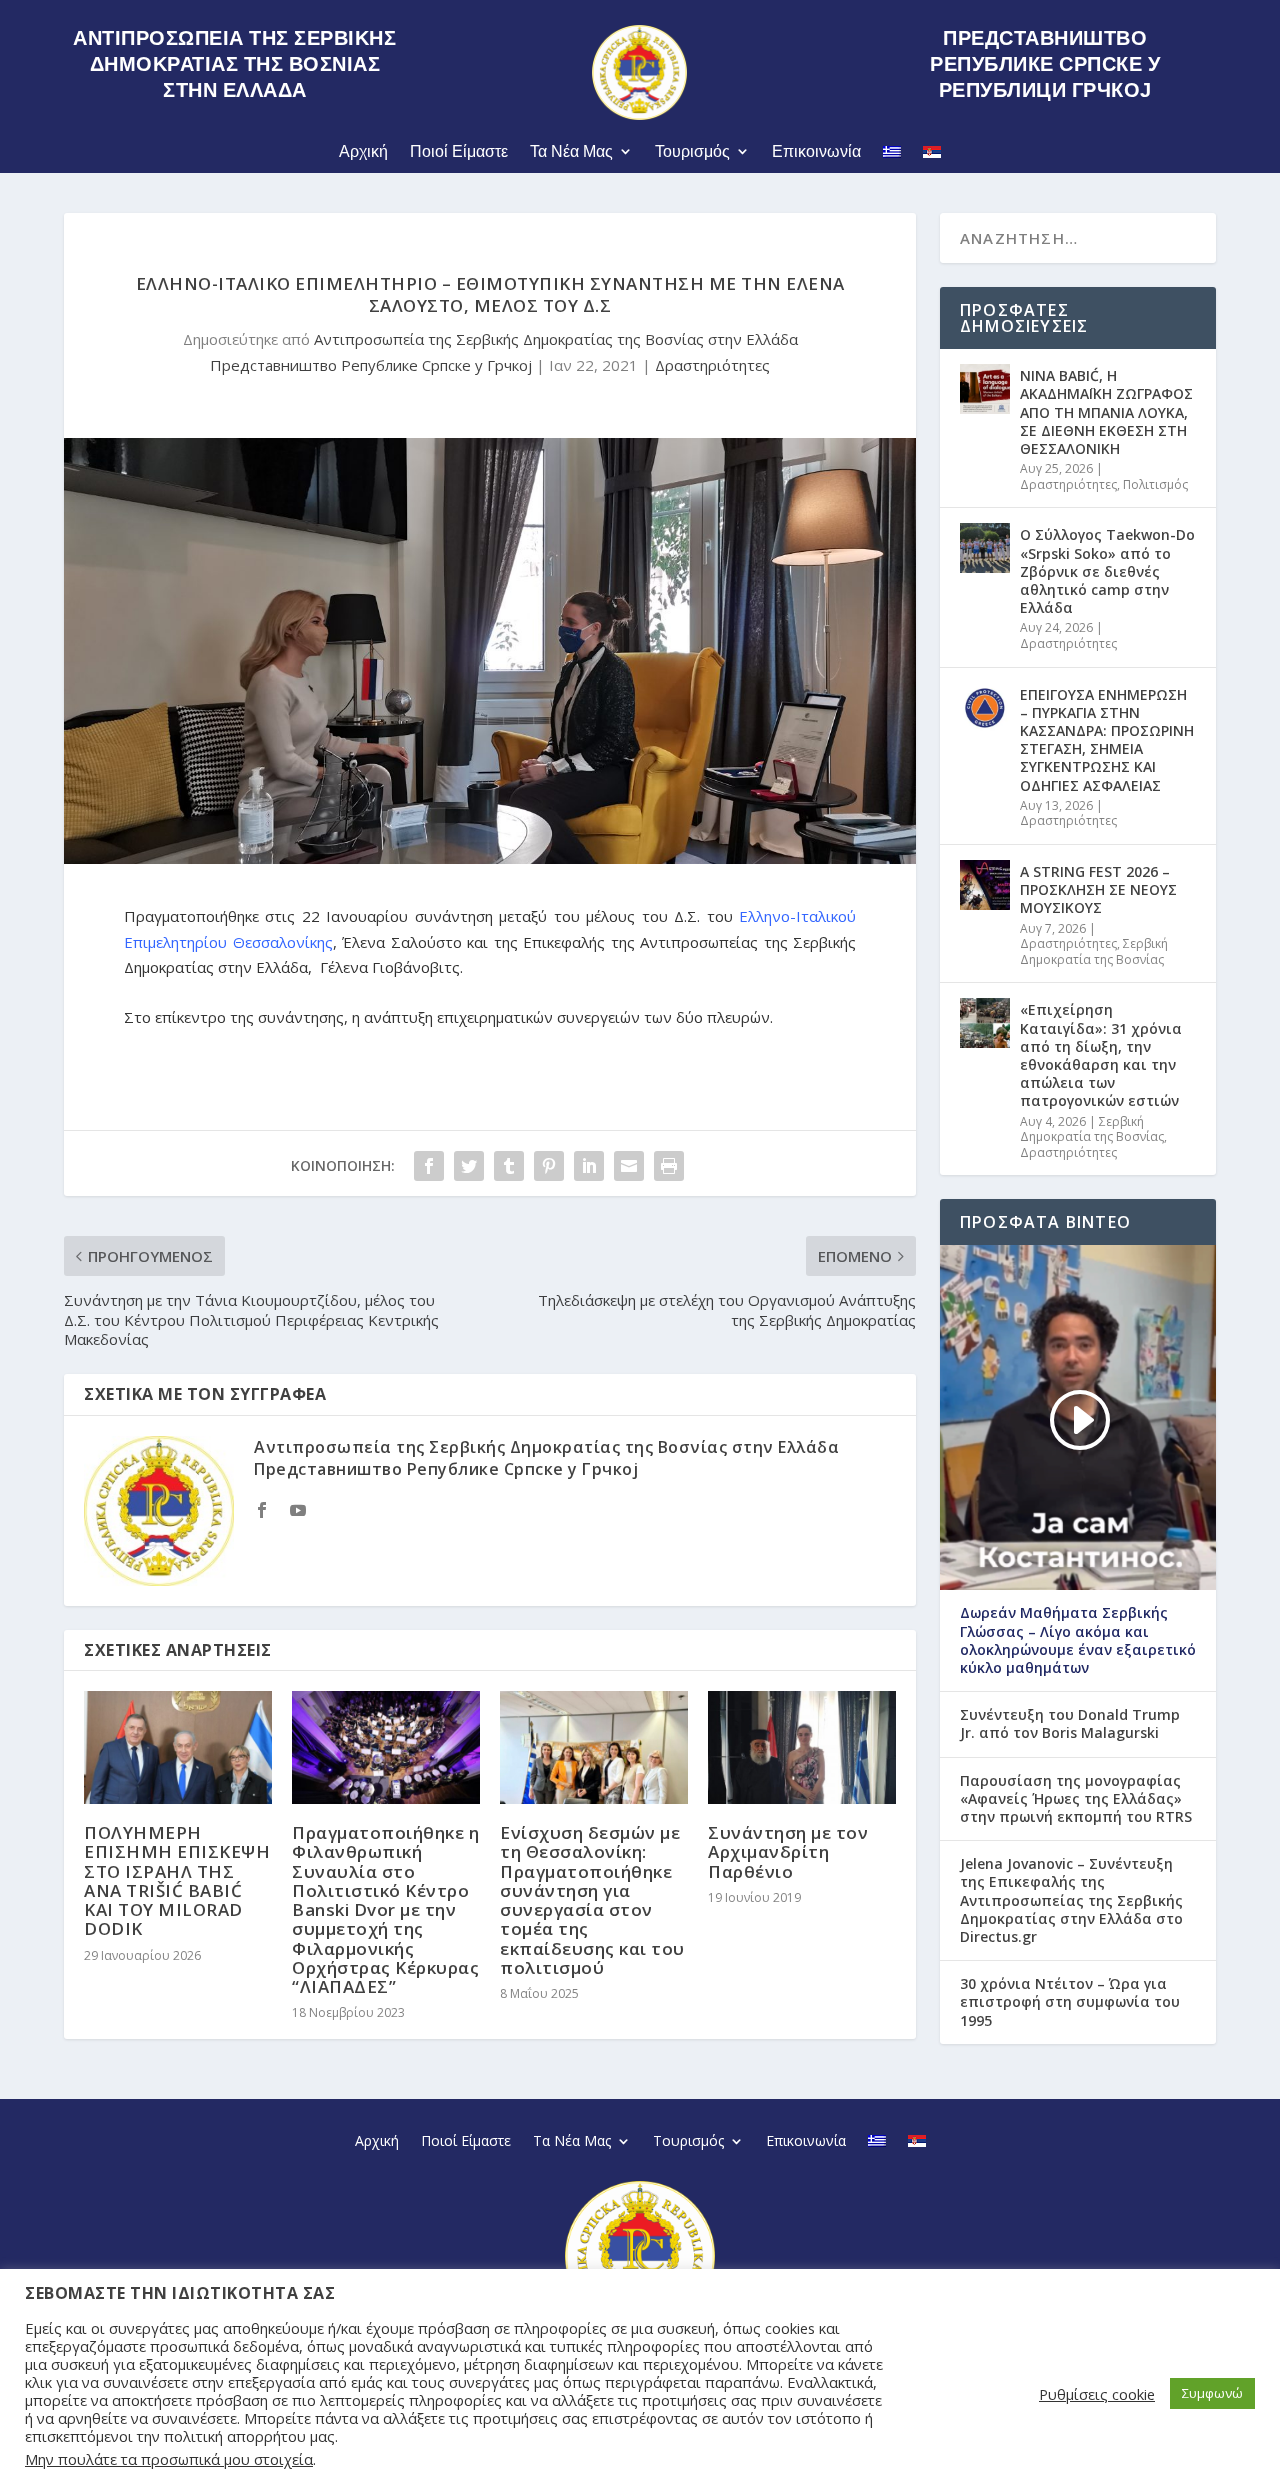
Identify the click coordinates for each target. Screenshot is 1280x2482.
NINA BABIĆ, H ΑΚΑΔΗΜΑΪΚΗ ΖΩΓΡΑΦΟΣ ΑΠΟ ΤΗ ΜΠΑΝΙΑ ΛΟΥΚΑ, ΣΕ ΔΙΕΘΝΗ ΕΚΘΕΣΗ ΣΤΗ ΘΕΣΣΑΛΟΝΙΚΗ (1106, 412)
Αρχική (363, 151)
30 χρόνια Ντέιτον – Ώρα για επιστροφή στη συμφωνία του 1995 (1070, 2002)
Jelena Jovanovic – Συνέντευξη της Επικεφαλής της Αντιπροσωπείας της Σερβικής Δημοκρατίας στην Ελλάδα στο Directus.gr (1071, 1900)
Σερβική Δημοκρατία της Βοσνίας (1094, 951)
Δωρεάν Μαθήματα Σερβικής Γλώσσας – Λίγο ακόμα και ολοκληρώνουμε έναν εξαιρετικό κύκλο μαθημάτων (1078, 1640)
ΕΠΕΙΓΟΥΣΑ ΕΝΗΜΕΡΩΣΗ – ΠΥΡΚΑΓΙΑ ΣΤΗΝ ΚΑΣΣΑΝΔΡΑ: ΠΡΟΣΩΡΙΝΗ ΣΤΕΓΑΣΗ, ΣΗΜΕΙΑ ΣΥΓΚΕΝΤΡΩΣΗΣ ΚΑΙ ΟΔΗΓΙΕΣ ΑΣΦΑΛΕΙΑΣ (1107, 740)
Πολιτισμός (1155, 484)
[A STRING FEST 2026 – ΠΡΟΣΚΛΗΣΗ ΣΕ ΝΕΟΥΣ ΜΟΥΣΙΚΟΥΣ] (985, 885)
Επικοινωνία (816, 151)
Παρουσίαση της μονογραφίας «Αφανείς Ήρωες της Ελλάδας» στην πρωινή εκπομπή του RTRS (1076, 1799)
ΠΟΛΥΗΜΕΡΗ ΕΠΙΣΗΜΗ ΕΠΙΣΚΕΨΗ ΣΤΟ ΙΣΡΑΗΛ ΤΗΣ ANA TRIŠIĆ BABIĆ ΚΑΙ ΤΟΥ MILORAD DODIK (177, 1880)
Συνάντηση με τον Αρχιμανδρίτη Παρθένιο (788, 1851)
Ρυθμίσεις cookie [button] (1097, 2394)
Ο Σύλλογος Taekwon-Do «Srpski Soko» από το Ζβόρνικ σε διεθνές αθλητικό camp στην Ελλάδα (1107, 571)
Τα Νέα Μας (571, 151)
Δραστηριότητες (712, 365)
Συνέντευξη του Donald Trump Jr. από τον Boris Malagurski (1070, 1724)
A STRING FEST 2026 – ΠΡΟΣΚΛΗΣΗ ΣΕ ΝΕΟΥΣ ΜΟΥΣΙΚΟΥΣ (1098, 889)
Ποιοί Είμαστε (459, 151)
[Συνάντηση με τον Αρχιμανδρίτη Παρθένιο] (802, 1747)
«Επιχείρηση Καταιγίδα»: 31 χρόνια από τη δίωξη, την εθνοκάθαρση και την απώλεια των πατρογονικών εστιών (1101, 1055)
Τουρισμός (692, 151)
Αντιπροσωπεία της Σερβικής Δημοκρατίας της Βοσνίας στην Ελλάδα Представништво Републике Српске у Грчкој (546, 1458)
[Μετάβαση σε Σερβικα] (932, 155)
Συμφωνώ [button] (1212, 2393)
